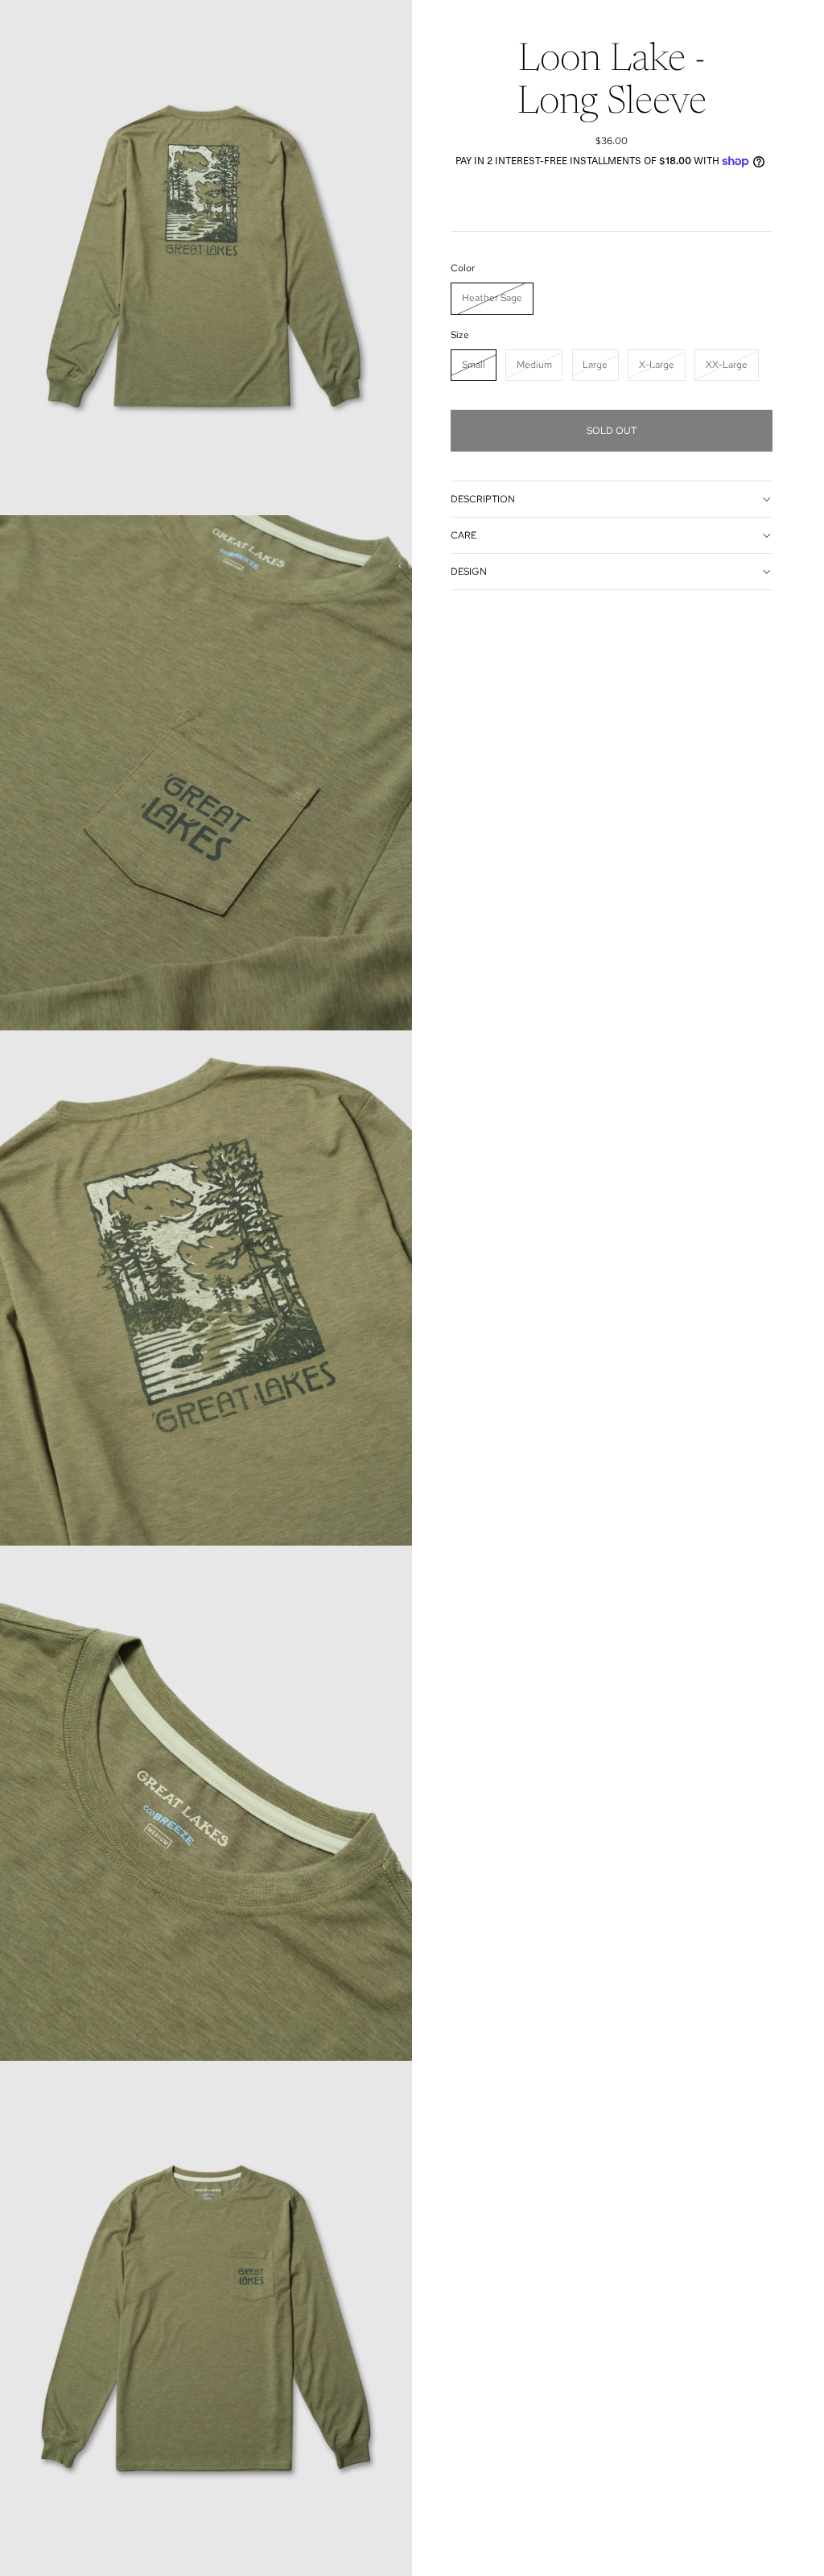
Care (463, 535)
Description (483, 499)
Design (469, 572)
